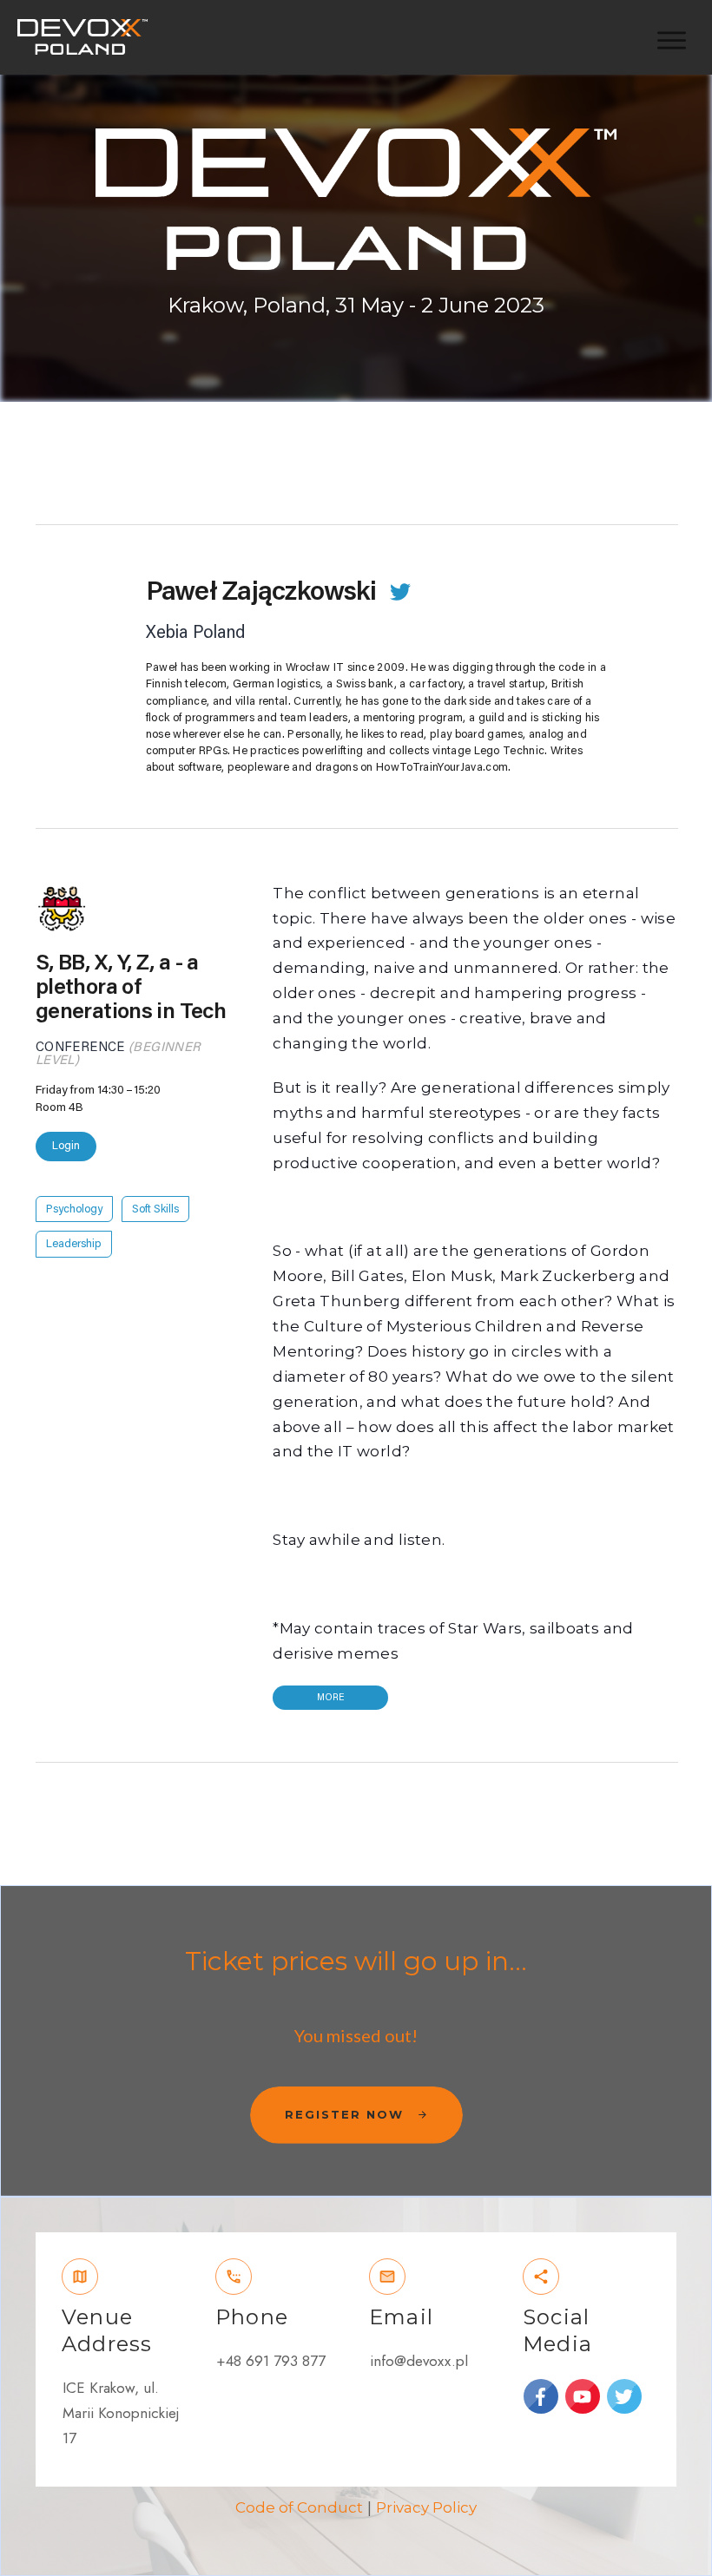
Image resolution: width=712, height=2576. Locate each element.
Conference (80, 1047)
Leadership (74, 1244)
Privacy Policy (426, 2507)
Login (66, 1145)
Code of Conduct (299, 2507)
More (330, 1697)
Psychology (74, 1209)
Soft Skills (155, 1209)
